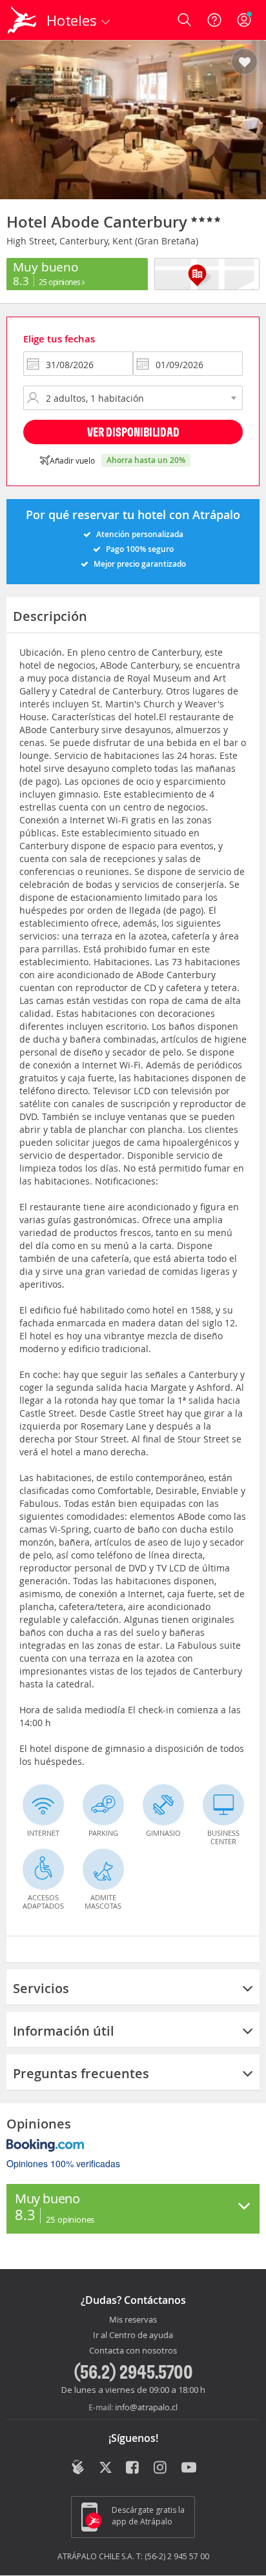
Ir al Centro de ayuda (133, 2335)
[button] (244, 63)
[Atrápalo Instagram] (161, 2468)
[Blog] (78, 2467)
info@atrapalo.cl (146, 2407)
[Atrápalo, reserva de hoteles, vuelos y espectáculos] (22, 20)
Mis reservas (133, 2320)
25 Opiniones (61, 282)
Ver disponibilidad (133, 432)
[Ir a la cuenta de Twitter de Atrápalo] (106, 2468)
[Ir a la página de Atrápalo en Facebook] (133, 2468)
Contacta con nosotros (133, 2351)
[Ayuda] (214, 20)
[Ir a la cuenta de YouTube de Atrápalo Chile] (189, 2468)
